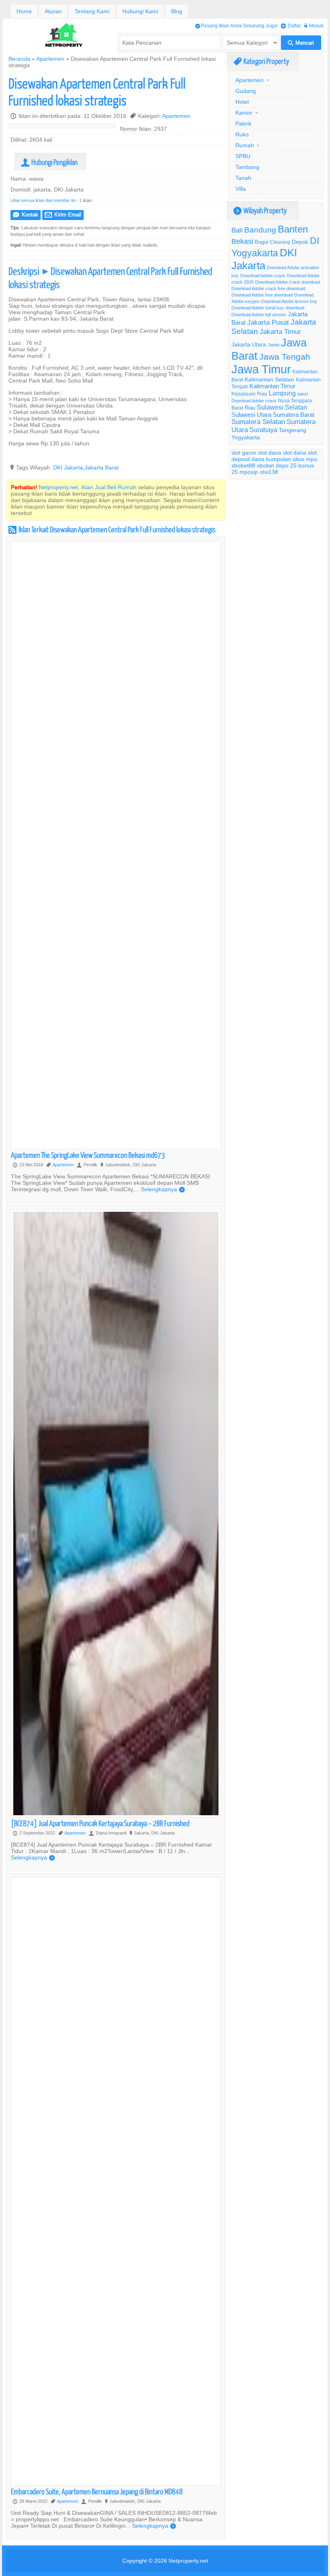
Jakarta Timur (280, 332)
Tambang (247, 167)
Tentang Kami (92, 11)
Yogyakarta (246, 437)
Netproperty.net (188, 2561)
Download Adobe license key (289, 301)
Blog (177, 11)
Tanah (243, 178)
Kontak (26, 215)
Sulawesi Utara (251, 415)
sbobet (265, 465)
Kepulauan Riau (249, 394)
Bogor (262, 242)
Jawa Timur (261, 369)
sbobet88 (243, 465)
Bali (237, 230)
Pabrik (243, 124)
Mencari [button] (301, 43)
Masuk (314, 26)
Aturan (53, 11)
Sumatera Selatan (258, 422)
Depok (300, 242)
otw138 (269, 472)
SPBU (243, 156)
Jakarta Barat (102, 467)
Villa (241, 189)
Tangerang (293, 430)
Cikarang (280, 242)
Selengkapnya (163, 1189)
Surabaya (263, 430)
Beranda (19, 59)
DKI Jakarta (68, 467)
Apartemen (50, 59)
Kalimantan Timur (272, 386)
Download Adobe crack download (288, 282)
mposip (249, 472)
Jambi (273, 345)
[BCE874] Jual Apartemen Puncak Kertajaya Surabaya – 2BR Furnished (100, 1823)
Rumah (245, 145)
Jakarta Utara (249, 344)
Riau (250, 408)
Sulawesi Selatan (282, 407)
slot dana (270, 453)
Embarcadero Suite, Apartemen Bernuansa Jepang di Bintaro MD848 (97, 2491)
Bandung (260, 230)
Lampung (282, 393)
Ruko (242, 134)
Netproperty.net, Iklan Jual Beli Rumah (88, 487)
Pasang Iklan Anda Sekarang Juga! (236, 26)
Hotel (242, 102)
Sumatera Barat (294, 415)
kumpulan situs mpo (292, 459)
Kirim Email (63, 215)
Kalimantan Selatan (269, 379)
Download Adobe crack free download (268, 288)
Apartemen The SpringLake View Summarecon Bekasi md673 (88, 1155)
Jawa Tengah (285, 357)
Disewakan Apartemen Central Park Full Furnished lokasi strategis (97, 92)
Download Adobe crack (263, 276)
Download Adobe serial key (258, 308)
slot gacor (244, 453)
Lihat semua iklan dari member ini (43, 200)
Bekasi (242, 241)
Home (24, 11)
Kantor (244, 113)
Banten (293, 230)
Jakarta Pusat (268, 322)
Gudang (246, 91)
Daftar (291, 26)
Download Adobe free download (262, 295)
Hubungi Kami (140, 11)
